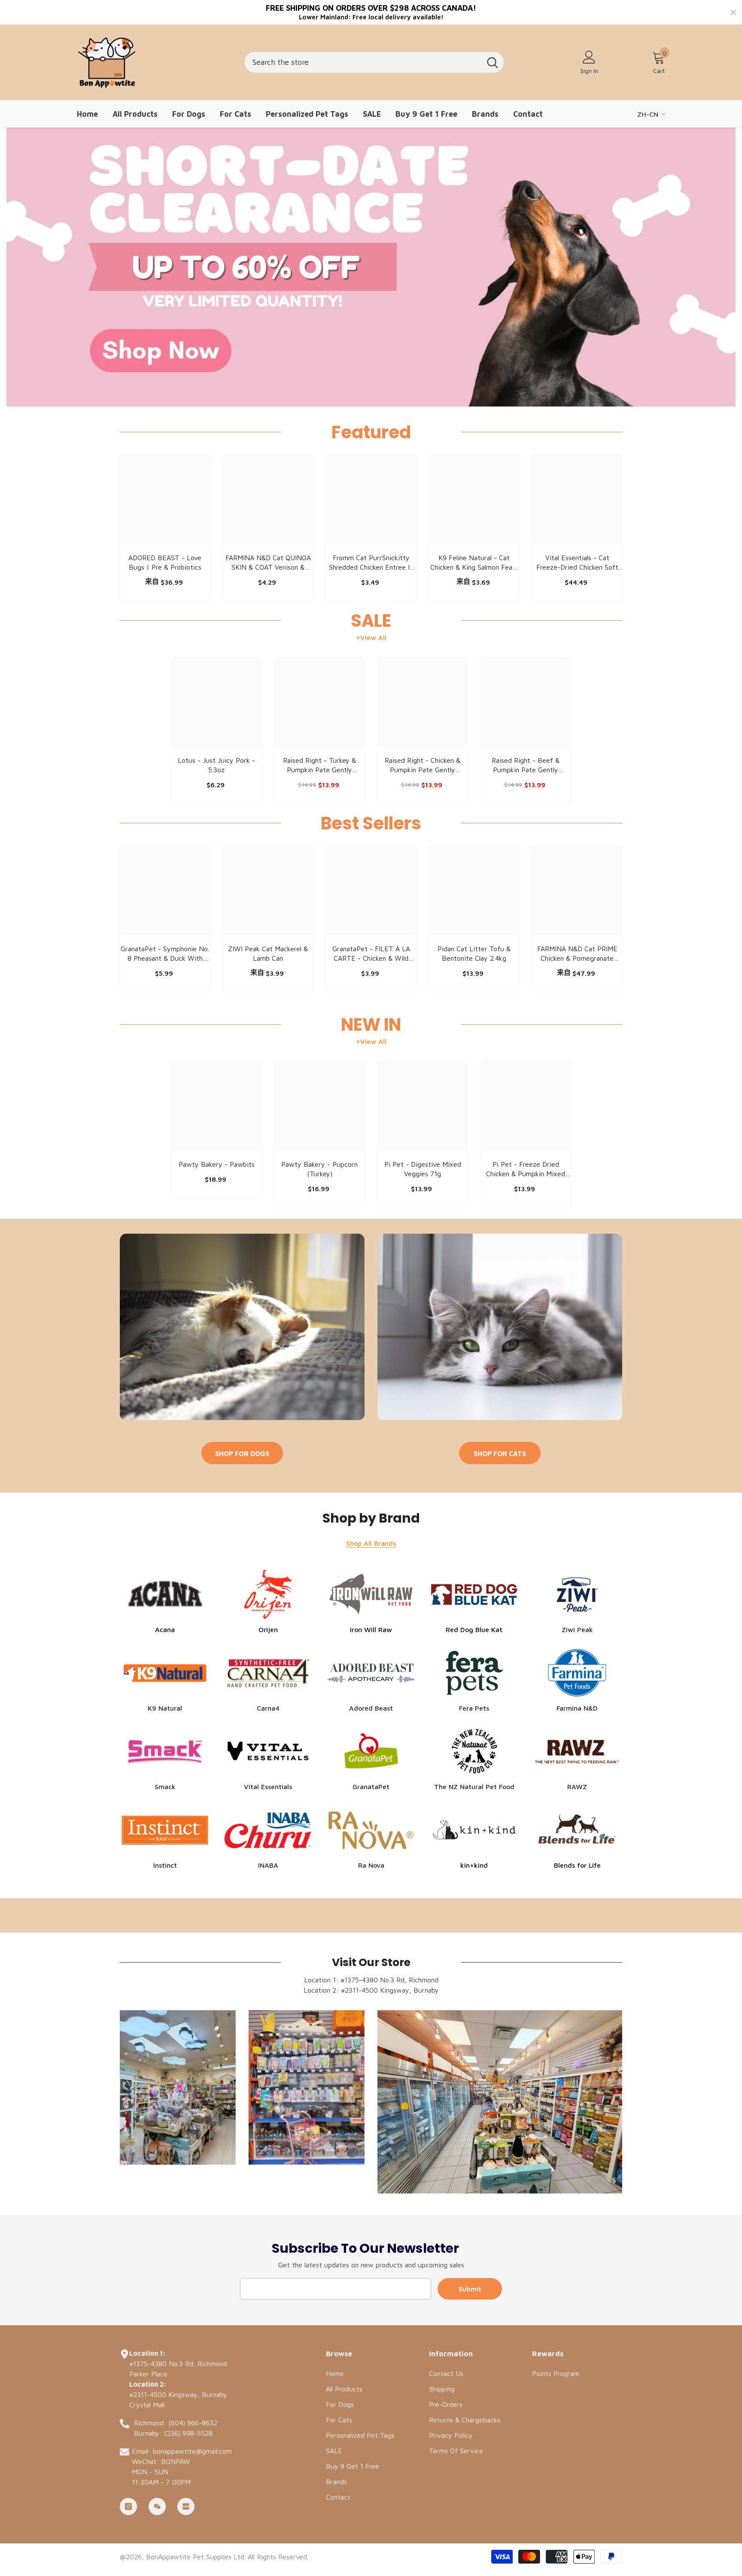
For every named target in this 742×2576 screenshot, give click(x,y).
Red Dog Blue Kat (474, 1629)
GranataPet (371, 1787)
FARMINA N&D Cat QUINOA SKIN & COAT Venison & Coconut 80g (268, 563)
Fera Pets (474, 1708)
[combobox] (363, 62)
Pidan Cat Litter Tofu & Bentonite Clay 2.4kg (474, 953)
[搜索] (374, 62)
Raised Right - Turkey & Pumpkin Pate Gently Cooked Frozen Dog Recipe (319, 765)
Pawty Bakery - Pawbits (217, 1164)
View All (373, 637)
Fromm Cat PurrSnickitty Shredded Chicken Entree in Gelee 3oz (371, 563)
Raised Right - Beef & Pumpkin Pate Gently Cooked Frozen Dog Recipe (526, 765)
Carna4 (268, 1708)
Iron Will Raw (371, 1629)
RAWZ (577, 1787)
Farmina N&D (577, 1708)
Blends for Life (577, 1865)
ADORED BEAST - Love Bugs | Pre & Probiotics (165, 562)
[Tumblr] (157, 2506)
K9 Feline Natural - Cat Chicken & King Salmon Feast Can (474, 563)
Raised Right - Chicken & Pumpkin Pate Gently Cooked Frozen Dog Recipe (423, 765)
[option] (165, 530)
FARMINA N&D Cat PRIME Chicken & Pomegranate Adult (577, 954)
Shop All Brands (371, 1543)
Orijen (268, 1629)
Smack (165, 1787)
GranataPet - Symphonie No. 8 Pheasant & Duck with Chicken (165, 954)
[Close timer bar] (733, 12)
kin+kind (474, 1865)
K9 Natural (165, 1708)
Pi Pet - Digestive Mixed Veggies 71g (423, 1169)
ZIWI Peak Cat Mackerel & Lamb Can (268, 953)
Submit (470, 2289)
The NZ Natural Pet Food (474, 1787)
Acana (165, 1629)
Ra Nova (371, 1865)
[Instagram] (128, 2506)
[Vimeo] (186, 2506)
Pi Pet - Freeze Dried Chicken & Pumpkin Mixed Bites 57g (526, 1169)
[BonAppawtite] (242, 1327)
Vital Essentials (268, 1787)
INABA (268, 1865)
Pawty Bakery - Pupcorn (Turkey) (319, 1169)
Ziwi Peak (577, 1629)
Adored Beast (371, 1708)
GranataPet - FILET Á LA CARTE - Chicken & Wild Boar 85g (371, 954)
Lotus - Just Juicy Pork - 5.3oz (216, 765)
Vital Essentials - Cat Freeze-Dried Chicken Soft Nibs (577, 563)
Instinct (165, 1865)
